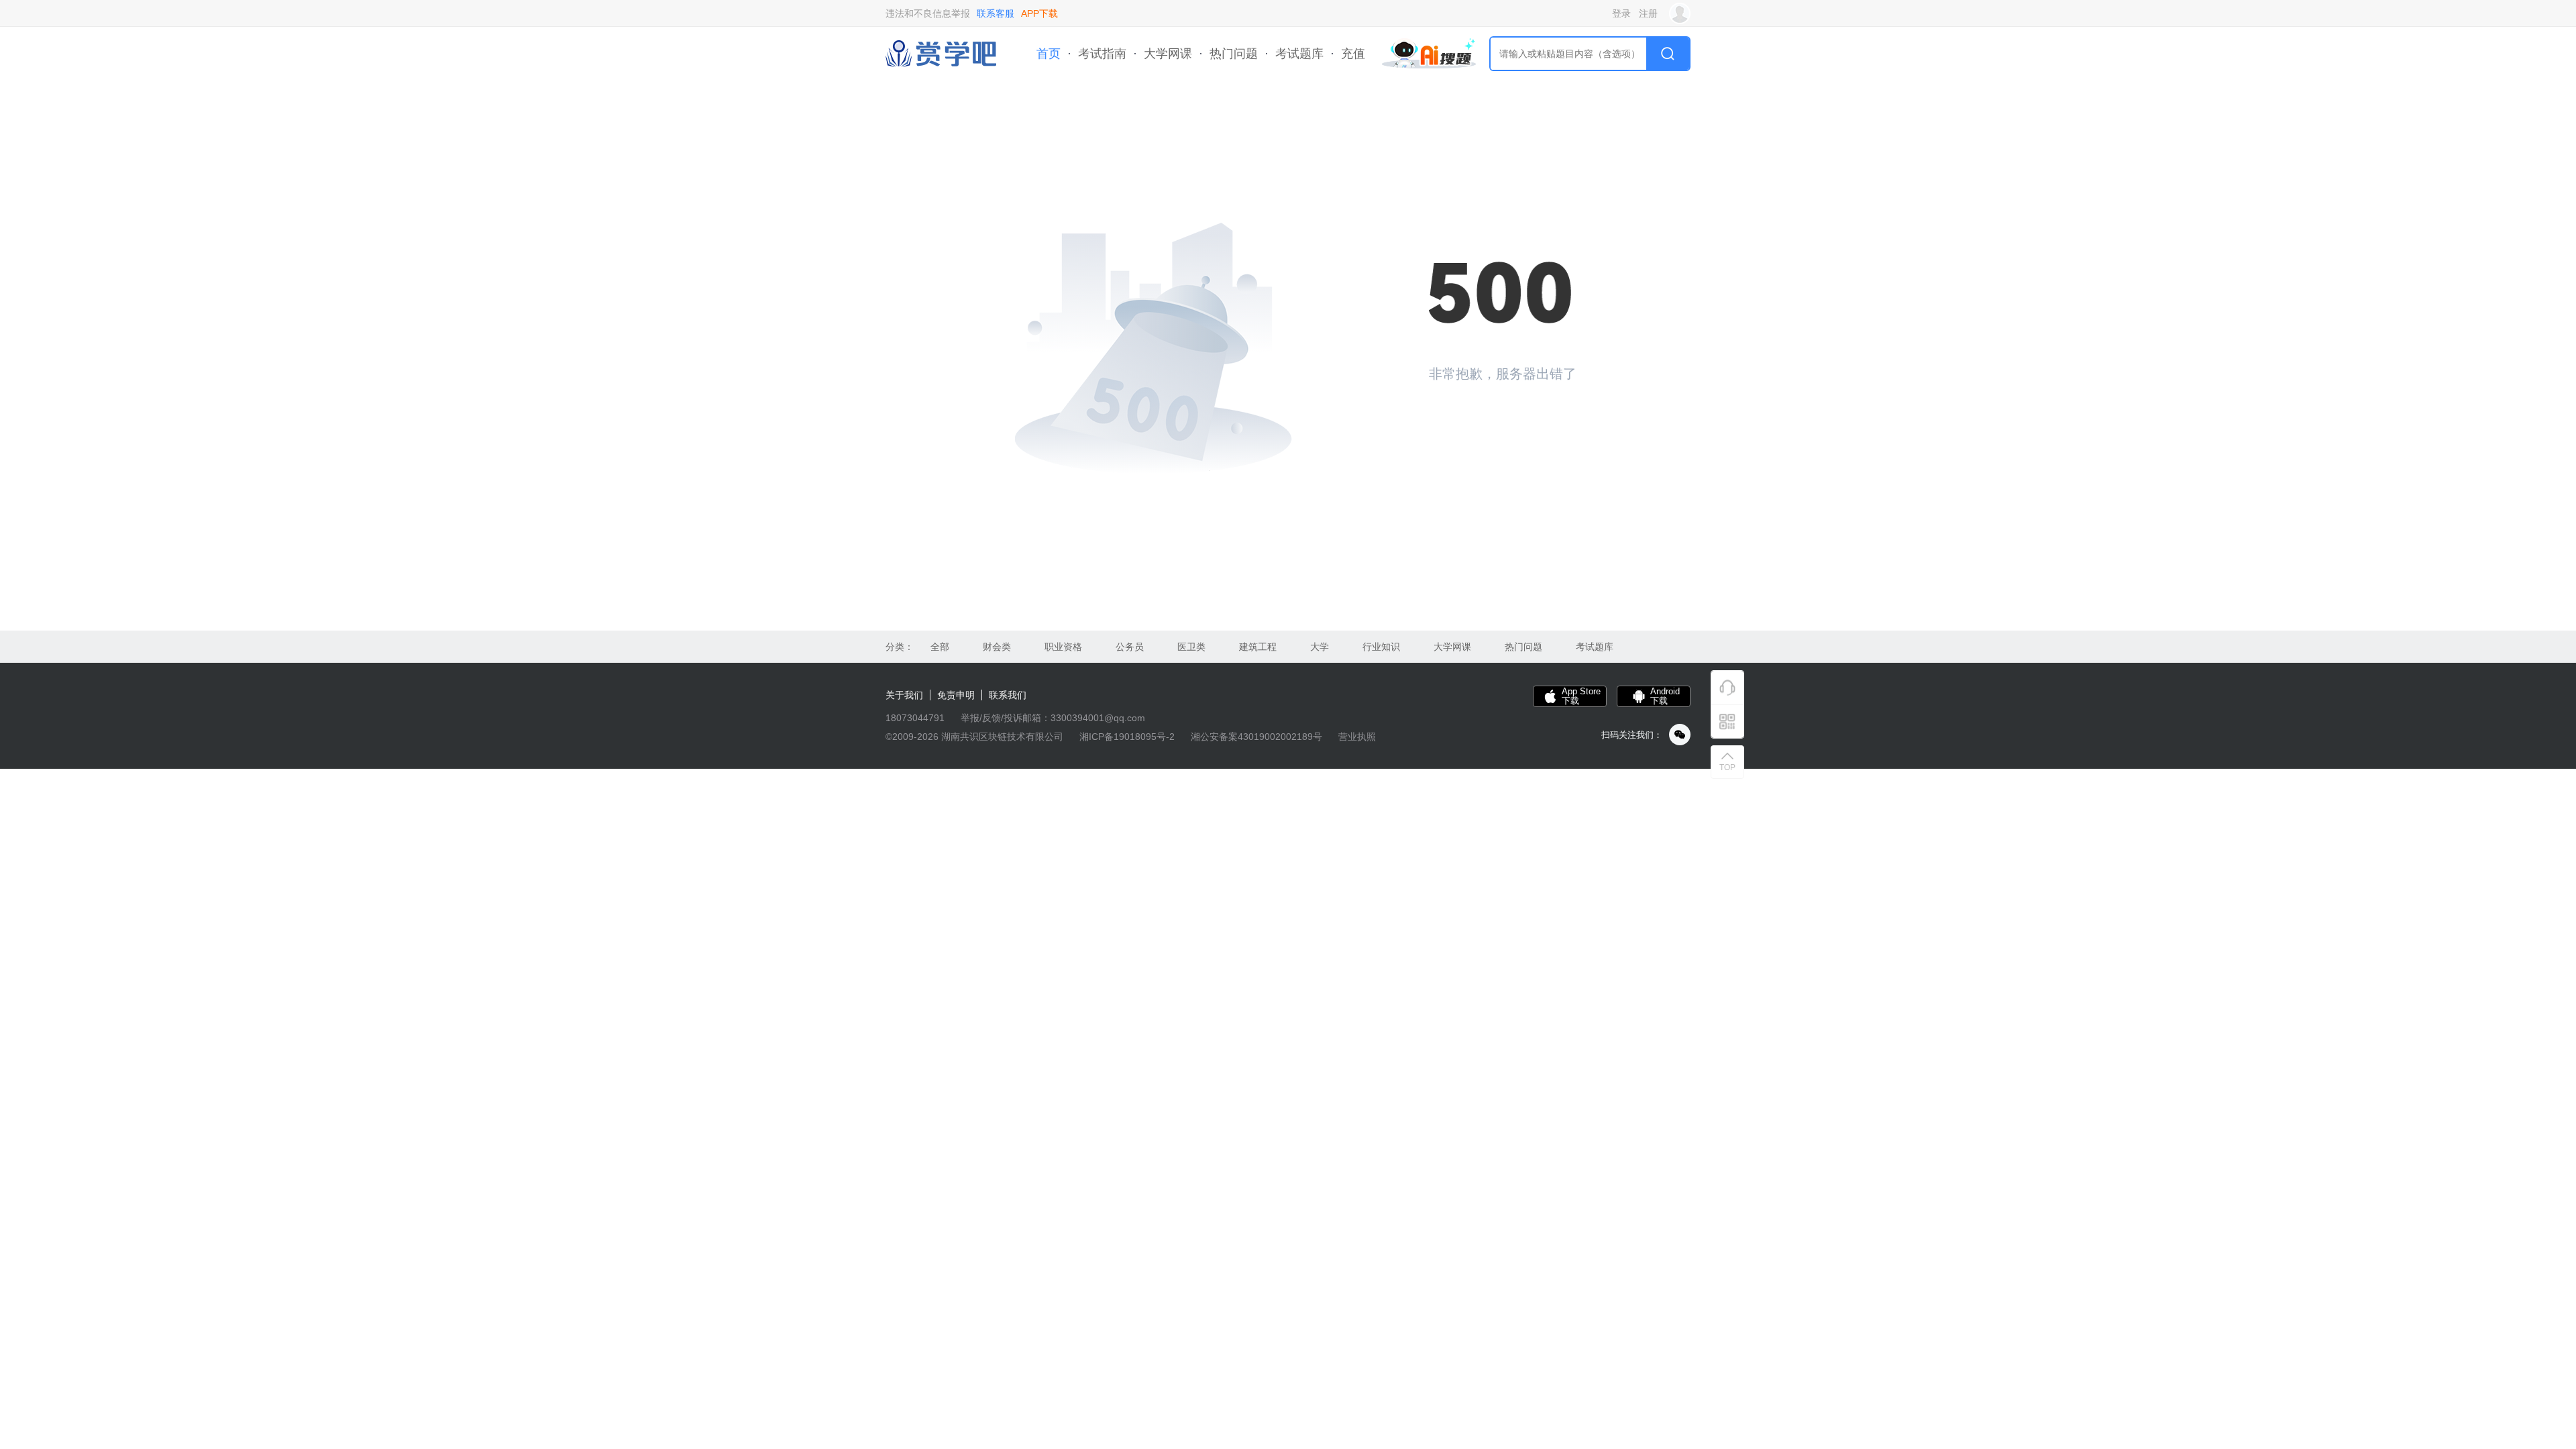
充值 (1353, 54)
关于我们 (904, 695)
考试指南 (1102, 54)
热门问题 (1234, 54)
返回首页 (1476, 420)
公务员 (1130, 647)
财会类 (997, 647)
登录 (1621, 13)
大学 (1320, 647)
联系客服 (996, 13)
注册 (1648, 13)
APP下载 (1039, 13)
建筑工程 (1258, 647)
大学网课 (1168, 54)
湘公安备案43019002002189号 (1256, 737)
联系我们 (1008, 695)
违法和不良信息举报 (928, 13)
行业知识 (1381, 647)
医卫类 (1191, 647)
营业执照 (1357, 737)
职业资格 (1063, 647)
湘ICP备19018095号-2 (1127, 737)
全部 (940, 647)
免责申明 (956, 695)
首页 (1049, 54)
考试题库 (1299, 54)
